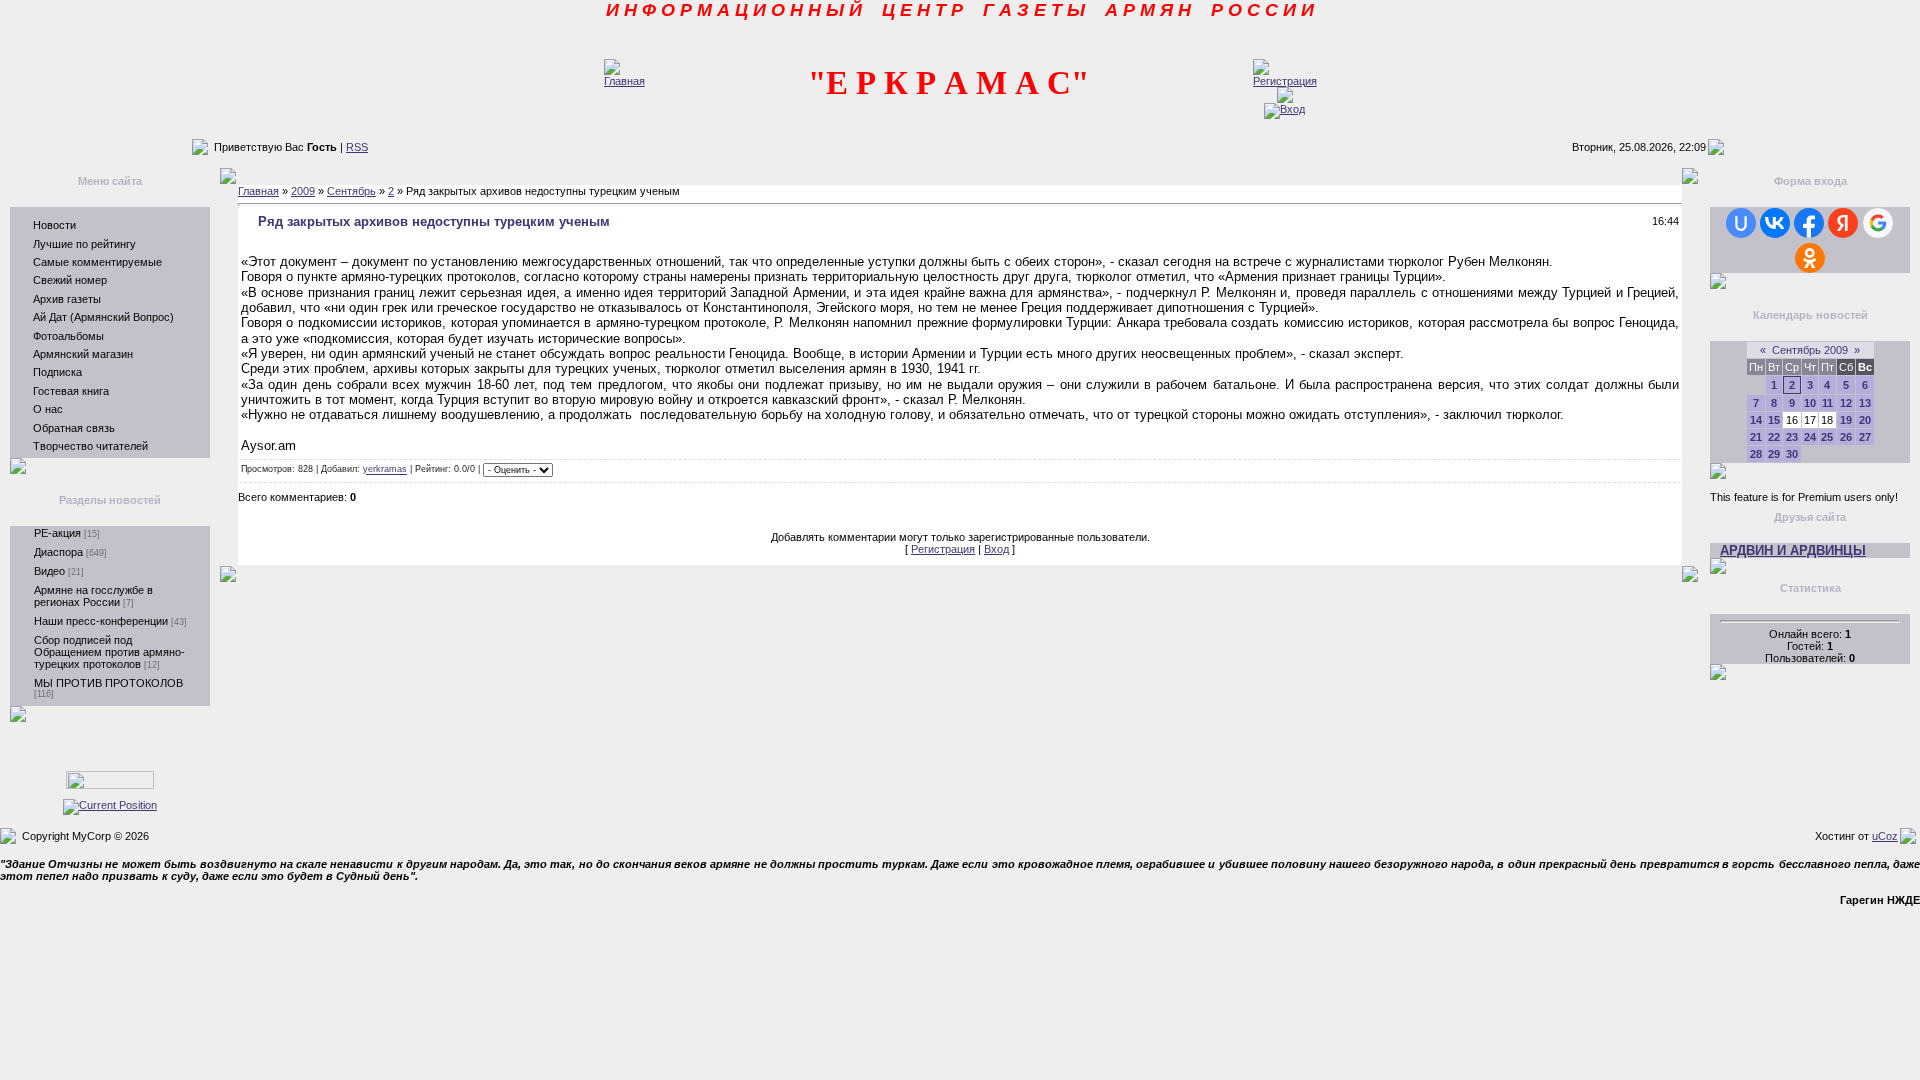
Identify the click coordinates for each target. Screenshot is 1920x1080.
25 (1827, 437)
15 (1774, 420)
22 (1774, 437)
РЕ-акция (57, 533)
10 (1810, 403)
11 (1827, 403)
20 (1865, 420)
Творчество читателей (90, 446)
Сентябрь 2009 (1810, 350)
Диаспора (58, 552)
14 (1756, 420)
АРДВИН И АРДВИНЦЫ (1793, 550)
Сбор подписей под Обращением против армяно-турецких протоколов (109, 652)
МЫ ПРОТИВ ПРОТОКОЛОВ (108, 683)
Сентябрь (351, 191)
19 (1846, 420)
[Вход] (1284, 109)
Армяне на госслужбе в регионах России (93, 596)
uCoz (1885, 836)
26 (1846, 437)
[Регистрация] (1285, 81)
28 (1756, 454)
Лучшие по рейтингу (84, 244)
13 (1865, 403)
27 (1865, 437)
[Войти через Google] (1878, 223)
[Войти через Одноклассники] (1810, 258)
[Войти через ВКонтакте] (1775, 223)
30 (1792, 454)
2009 (303, 191)
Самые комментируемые (97, 262)
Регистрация (943, 549)
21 (1756, 437)
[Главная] (624, 81)
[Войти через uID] (1741, 223)
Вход (996, 549)
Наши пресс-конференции (101, 621)
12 (1846, 403)
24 (1810, 437)
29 (1774, 454)
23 (1792, 437)
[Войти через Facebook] (1809, 223)
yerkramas (385, 470)
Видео (49, 571)
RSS (357, 147)
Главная (258, 191)
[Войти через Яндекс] (1843, 223)
